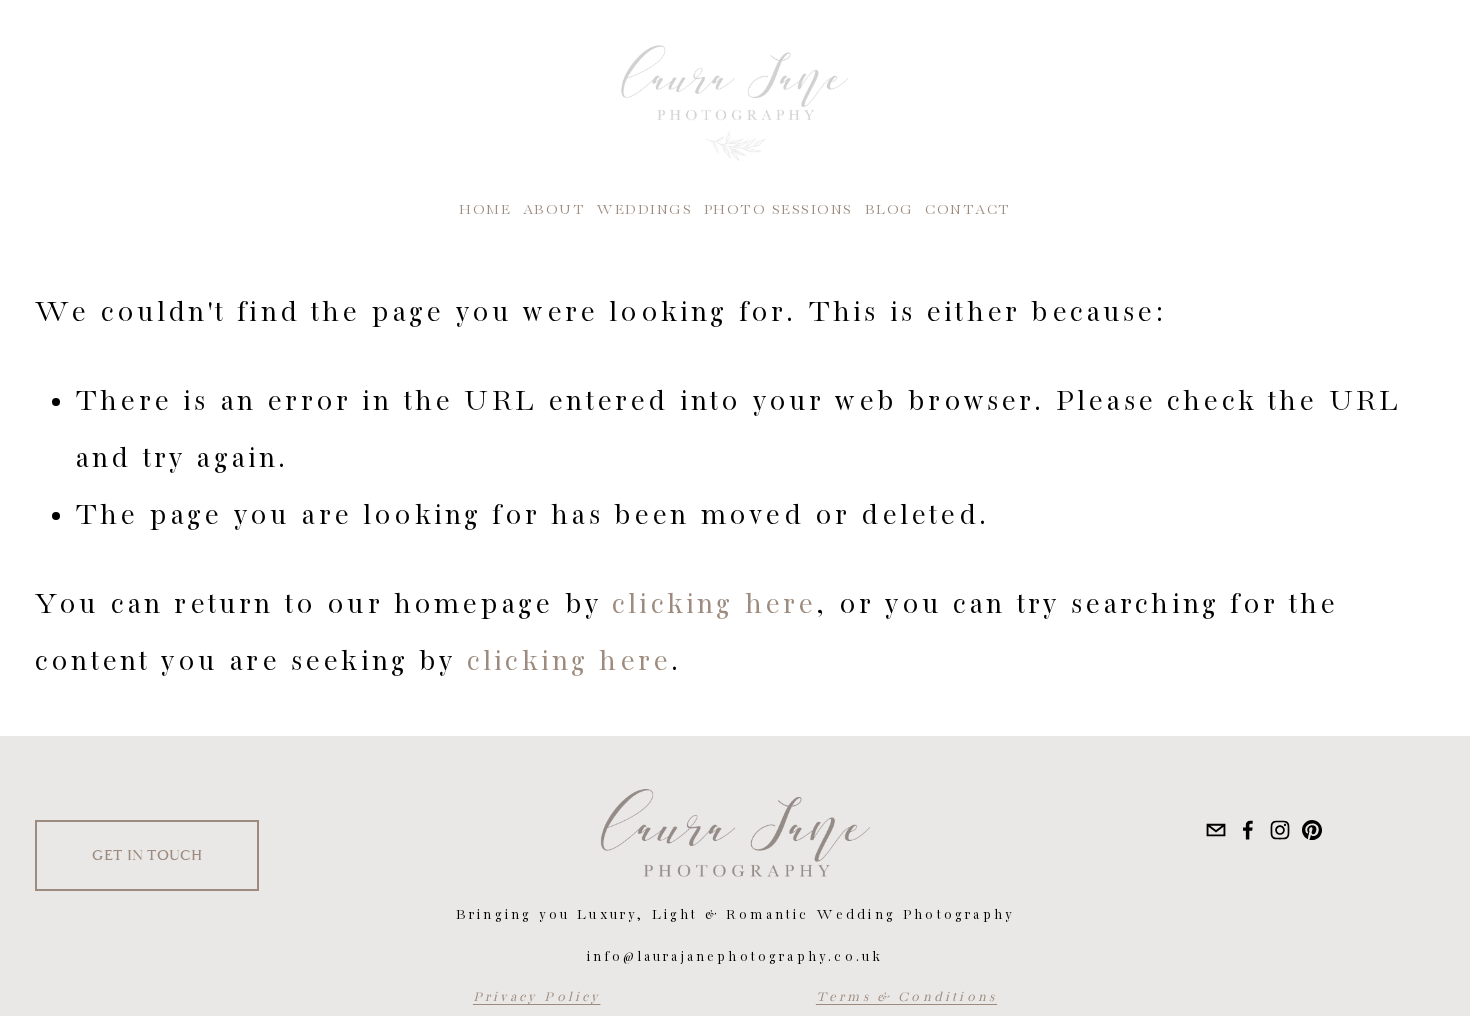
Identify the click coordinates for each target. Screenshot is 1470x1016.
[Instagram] (1280, 830)
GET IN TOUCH (147, 855)
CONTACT (968, 210)
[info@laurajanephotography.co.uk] (1216, 830)
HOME (485, 210)
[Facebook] (1248, 830)
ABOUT (554, 210)
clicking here (714, 605)
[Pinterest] (1312, 830)
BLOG (889, 210)
